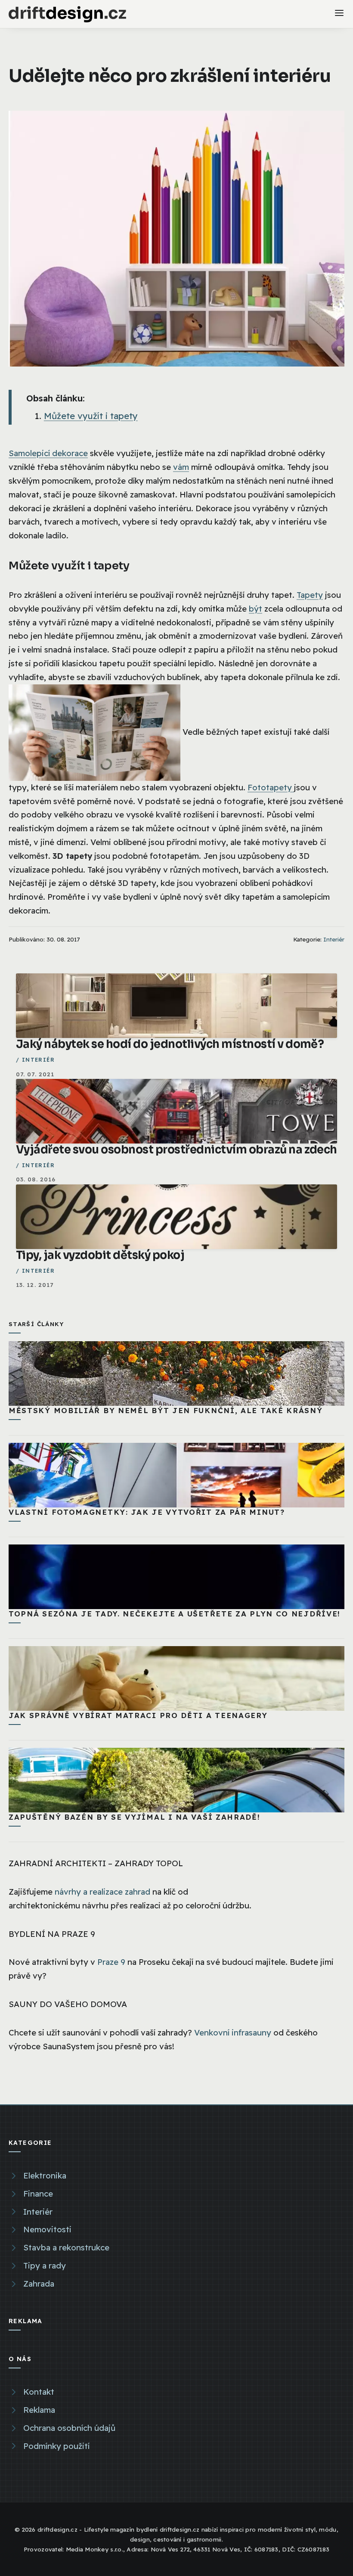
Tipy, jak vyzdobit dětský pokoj (100, 1255)
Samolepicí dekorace (48, 453)
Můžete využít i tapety (91, 416)
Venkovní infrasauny (233, 2032)
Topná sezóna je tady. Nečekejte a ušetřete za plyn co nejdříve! (175, 1614)
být (255, 609)
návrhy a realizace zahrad (102, 1892)
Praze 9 (111, 1962)
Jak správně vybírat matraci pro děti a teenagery (138, 1715)
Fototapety (271, 787)
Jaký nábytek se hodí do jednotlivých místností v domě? (170, 1044)
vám (181, 467)
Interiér (334, 939)
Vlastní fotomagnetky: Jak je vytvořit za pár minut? (147, 1512)
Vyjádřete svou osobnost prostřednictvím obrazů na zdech (176, 1150)
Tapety (310, 595)
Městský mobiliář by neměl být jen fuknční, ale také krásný (166, 1410)
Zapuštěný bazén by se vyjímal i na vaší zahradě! (135, 1817)
